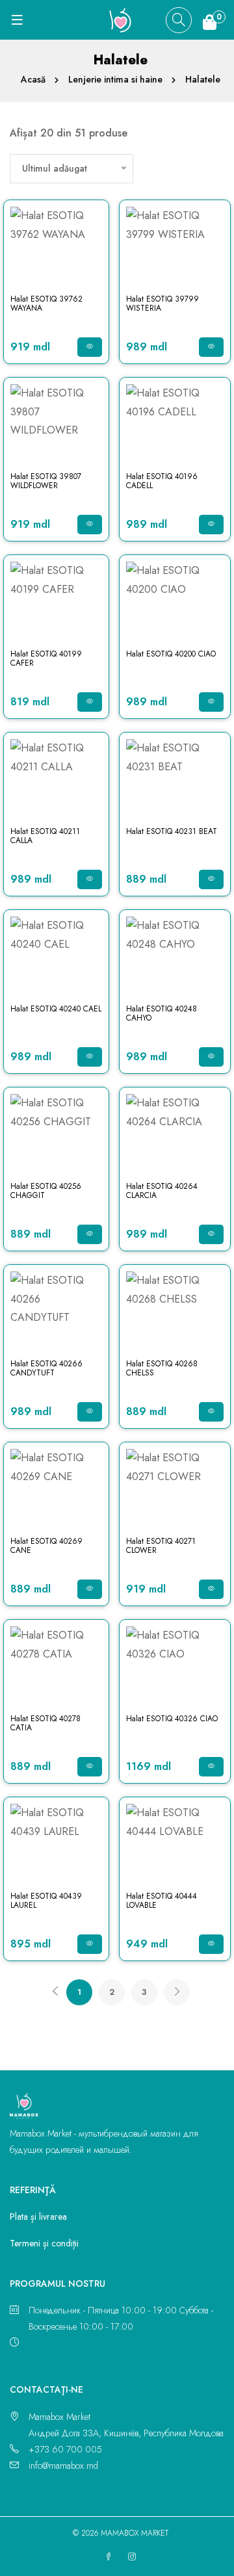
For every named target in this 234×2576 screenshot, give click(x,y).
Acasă (33, 79)
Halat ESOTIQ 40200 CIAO (171, 654)
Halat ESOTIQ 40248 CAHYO (162, 1013)
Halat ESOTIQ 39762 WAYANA (46, 304)
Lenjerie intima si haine (115, 79)
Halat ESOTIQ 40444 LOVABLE (162, 1901)
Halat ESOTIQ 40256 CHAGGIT (46, 1191)
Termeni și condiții (44, 2243)
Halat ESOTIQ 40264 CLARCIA (162, 1191)
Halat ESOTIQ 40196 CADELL (162, 481)
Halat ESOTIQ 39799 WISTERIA (162, 304)
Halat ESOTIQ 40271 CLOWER (161, 1546)
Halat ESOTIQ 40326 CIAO (172, 1719)
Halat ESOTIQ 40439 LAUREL (46, 1901)
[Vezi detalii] (90, 347)
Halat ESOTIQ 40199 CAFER (46, 658)
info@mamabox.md (63, 2465)
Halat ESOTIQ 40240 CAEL (56, 1009)
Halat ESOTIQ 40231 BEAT (172, 831)
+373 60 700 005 (65, 2449)
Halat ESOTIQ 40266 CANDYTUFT (46, 1368)
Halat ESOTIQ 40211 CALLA (45, 836)
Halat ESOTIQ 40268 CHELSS (162, 1368)
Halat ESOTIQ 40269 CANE (46, 1546)
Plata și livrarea (38, 2217)
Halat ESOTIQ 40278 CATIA (45, 1723)
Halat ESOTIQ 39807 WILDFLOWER (46, 481)
